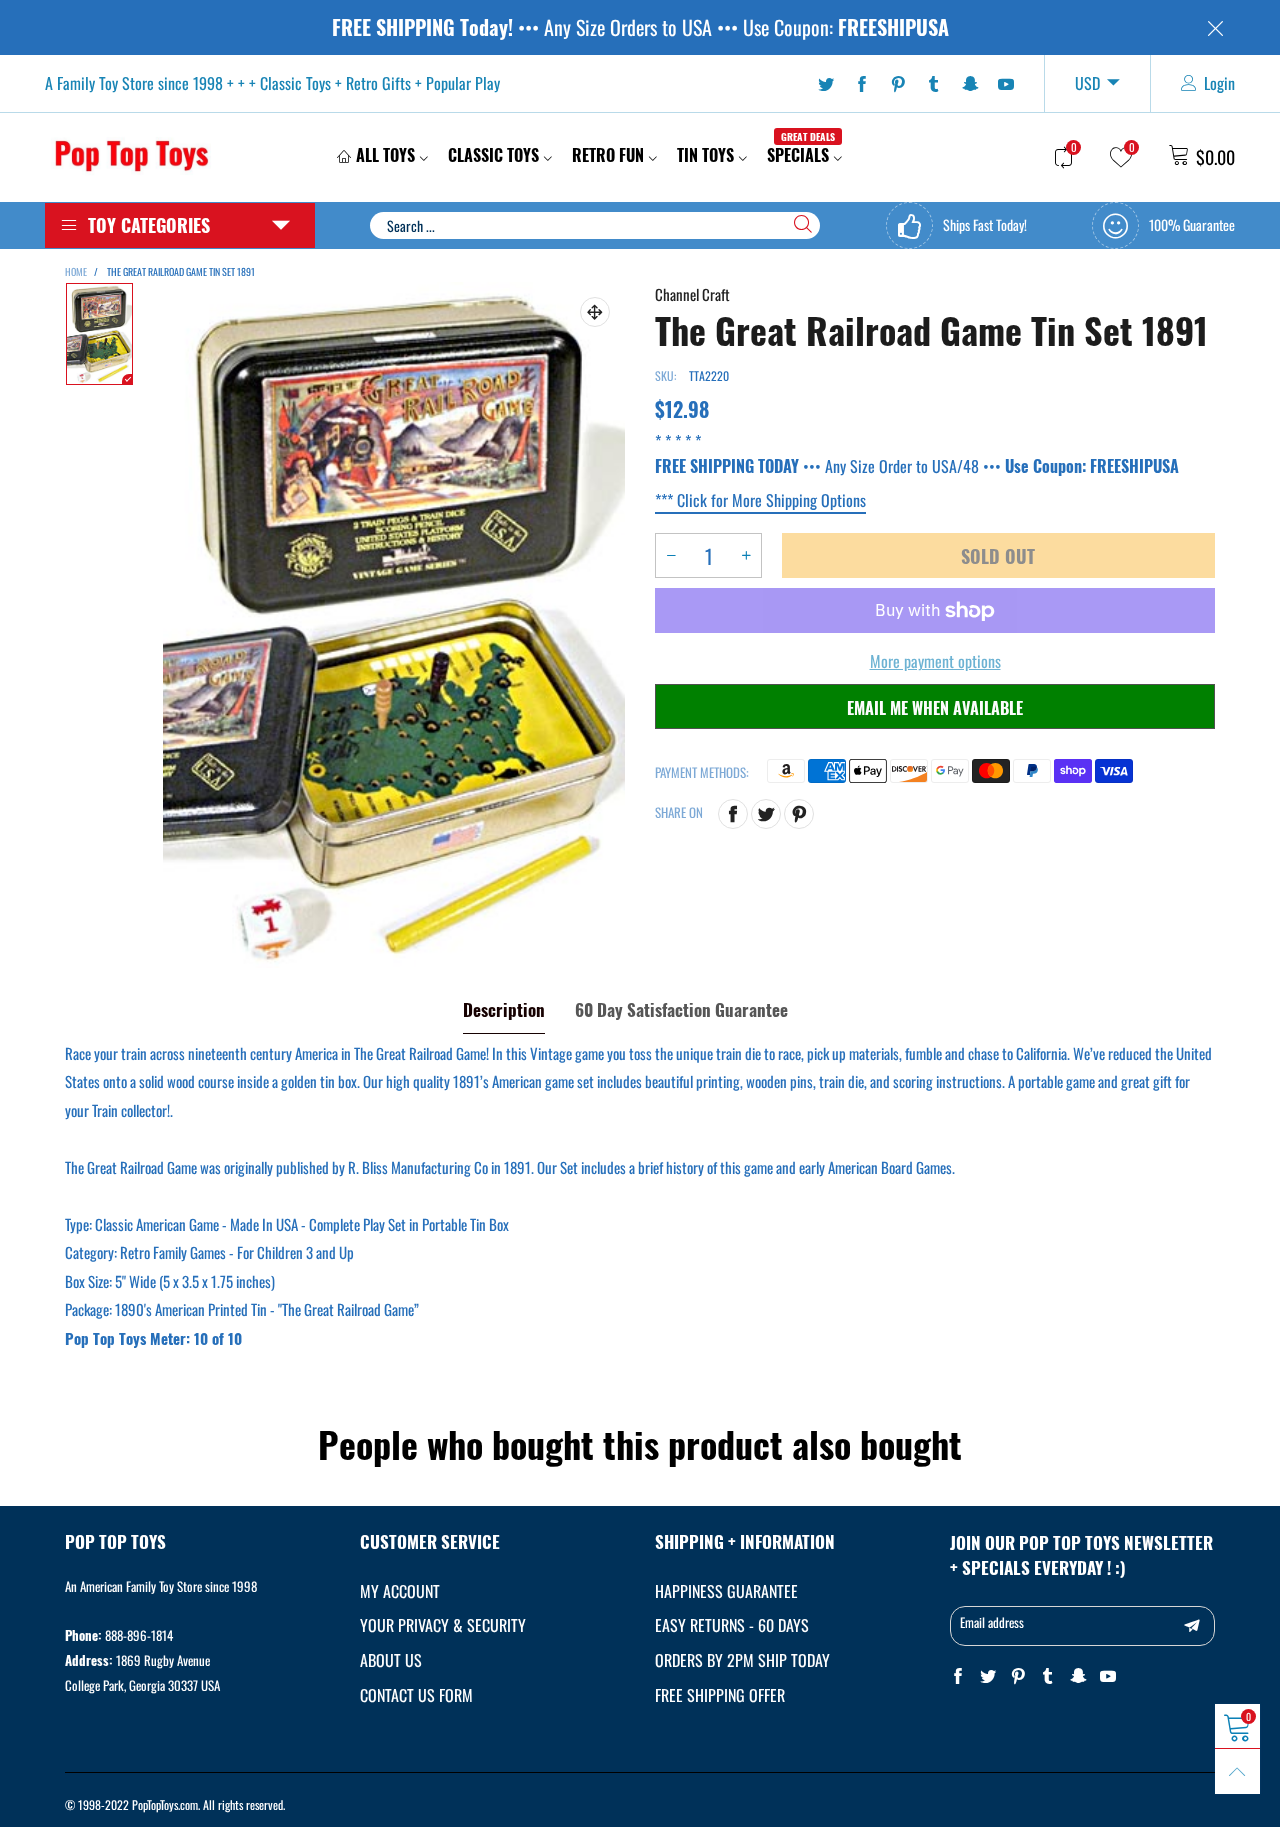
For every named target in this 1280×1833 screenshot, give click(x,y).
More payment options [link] (935, 661)
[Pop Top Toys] (131, 154)
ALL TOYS (385, 155)
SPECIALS (801, 155)
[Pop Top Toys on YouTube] (1108, 1676)
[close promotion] (1215, 27)
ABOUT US (391, 1660)
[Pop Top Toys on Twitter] (988, 1676)
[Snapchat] (970, 84)
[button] (671, 555)
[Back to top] (1237, 1771)
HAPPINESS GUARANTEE (726, 1591)
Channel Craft (692, 294)
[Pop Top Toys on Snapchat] (1078, 1676)
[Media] (595, 312)
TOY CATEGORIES (149, 225)
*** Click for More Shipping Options (760, 500)
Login (1219, 83)
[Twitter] (826, 84)
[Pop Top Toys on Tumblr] (1048, 1676)
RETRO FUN (608, 155)
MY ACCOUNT (400, 1591)
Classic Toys (493, 155)
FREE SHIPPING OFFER (720, 1695)
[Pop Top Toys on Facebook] (958, 1676)
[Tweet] (766, 814)
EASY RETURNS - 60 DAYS (732, 1625)
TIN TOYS (705, 155)
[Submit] (803, 224)
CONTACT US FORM (416, 1695)
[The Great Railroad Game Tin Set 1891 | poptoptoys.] (394, 625)
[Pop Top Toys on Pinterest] (1018, 1676)
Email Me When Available (935, 708)
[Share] (733, 814)
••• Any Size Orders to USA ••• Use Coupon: (640, 27)
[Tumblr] (934, 84)
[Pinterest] (898, 84)
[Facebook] (862, 84)
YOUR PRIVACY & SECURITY (443, 1625)
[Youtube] (1006, 84)
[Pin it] (799, 814)
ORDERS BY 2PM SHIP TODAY (742, 1660)
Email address (992, 1622)
